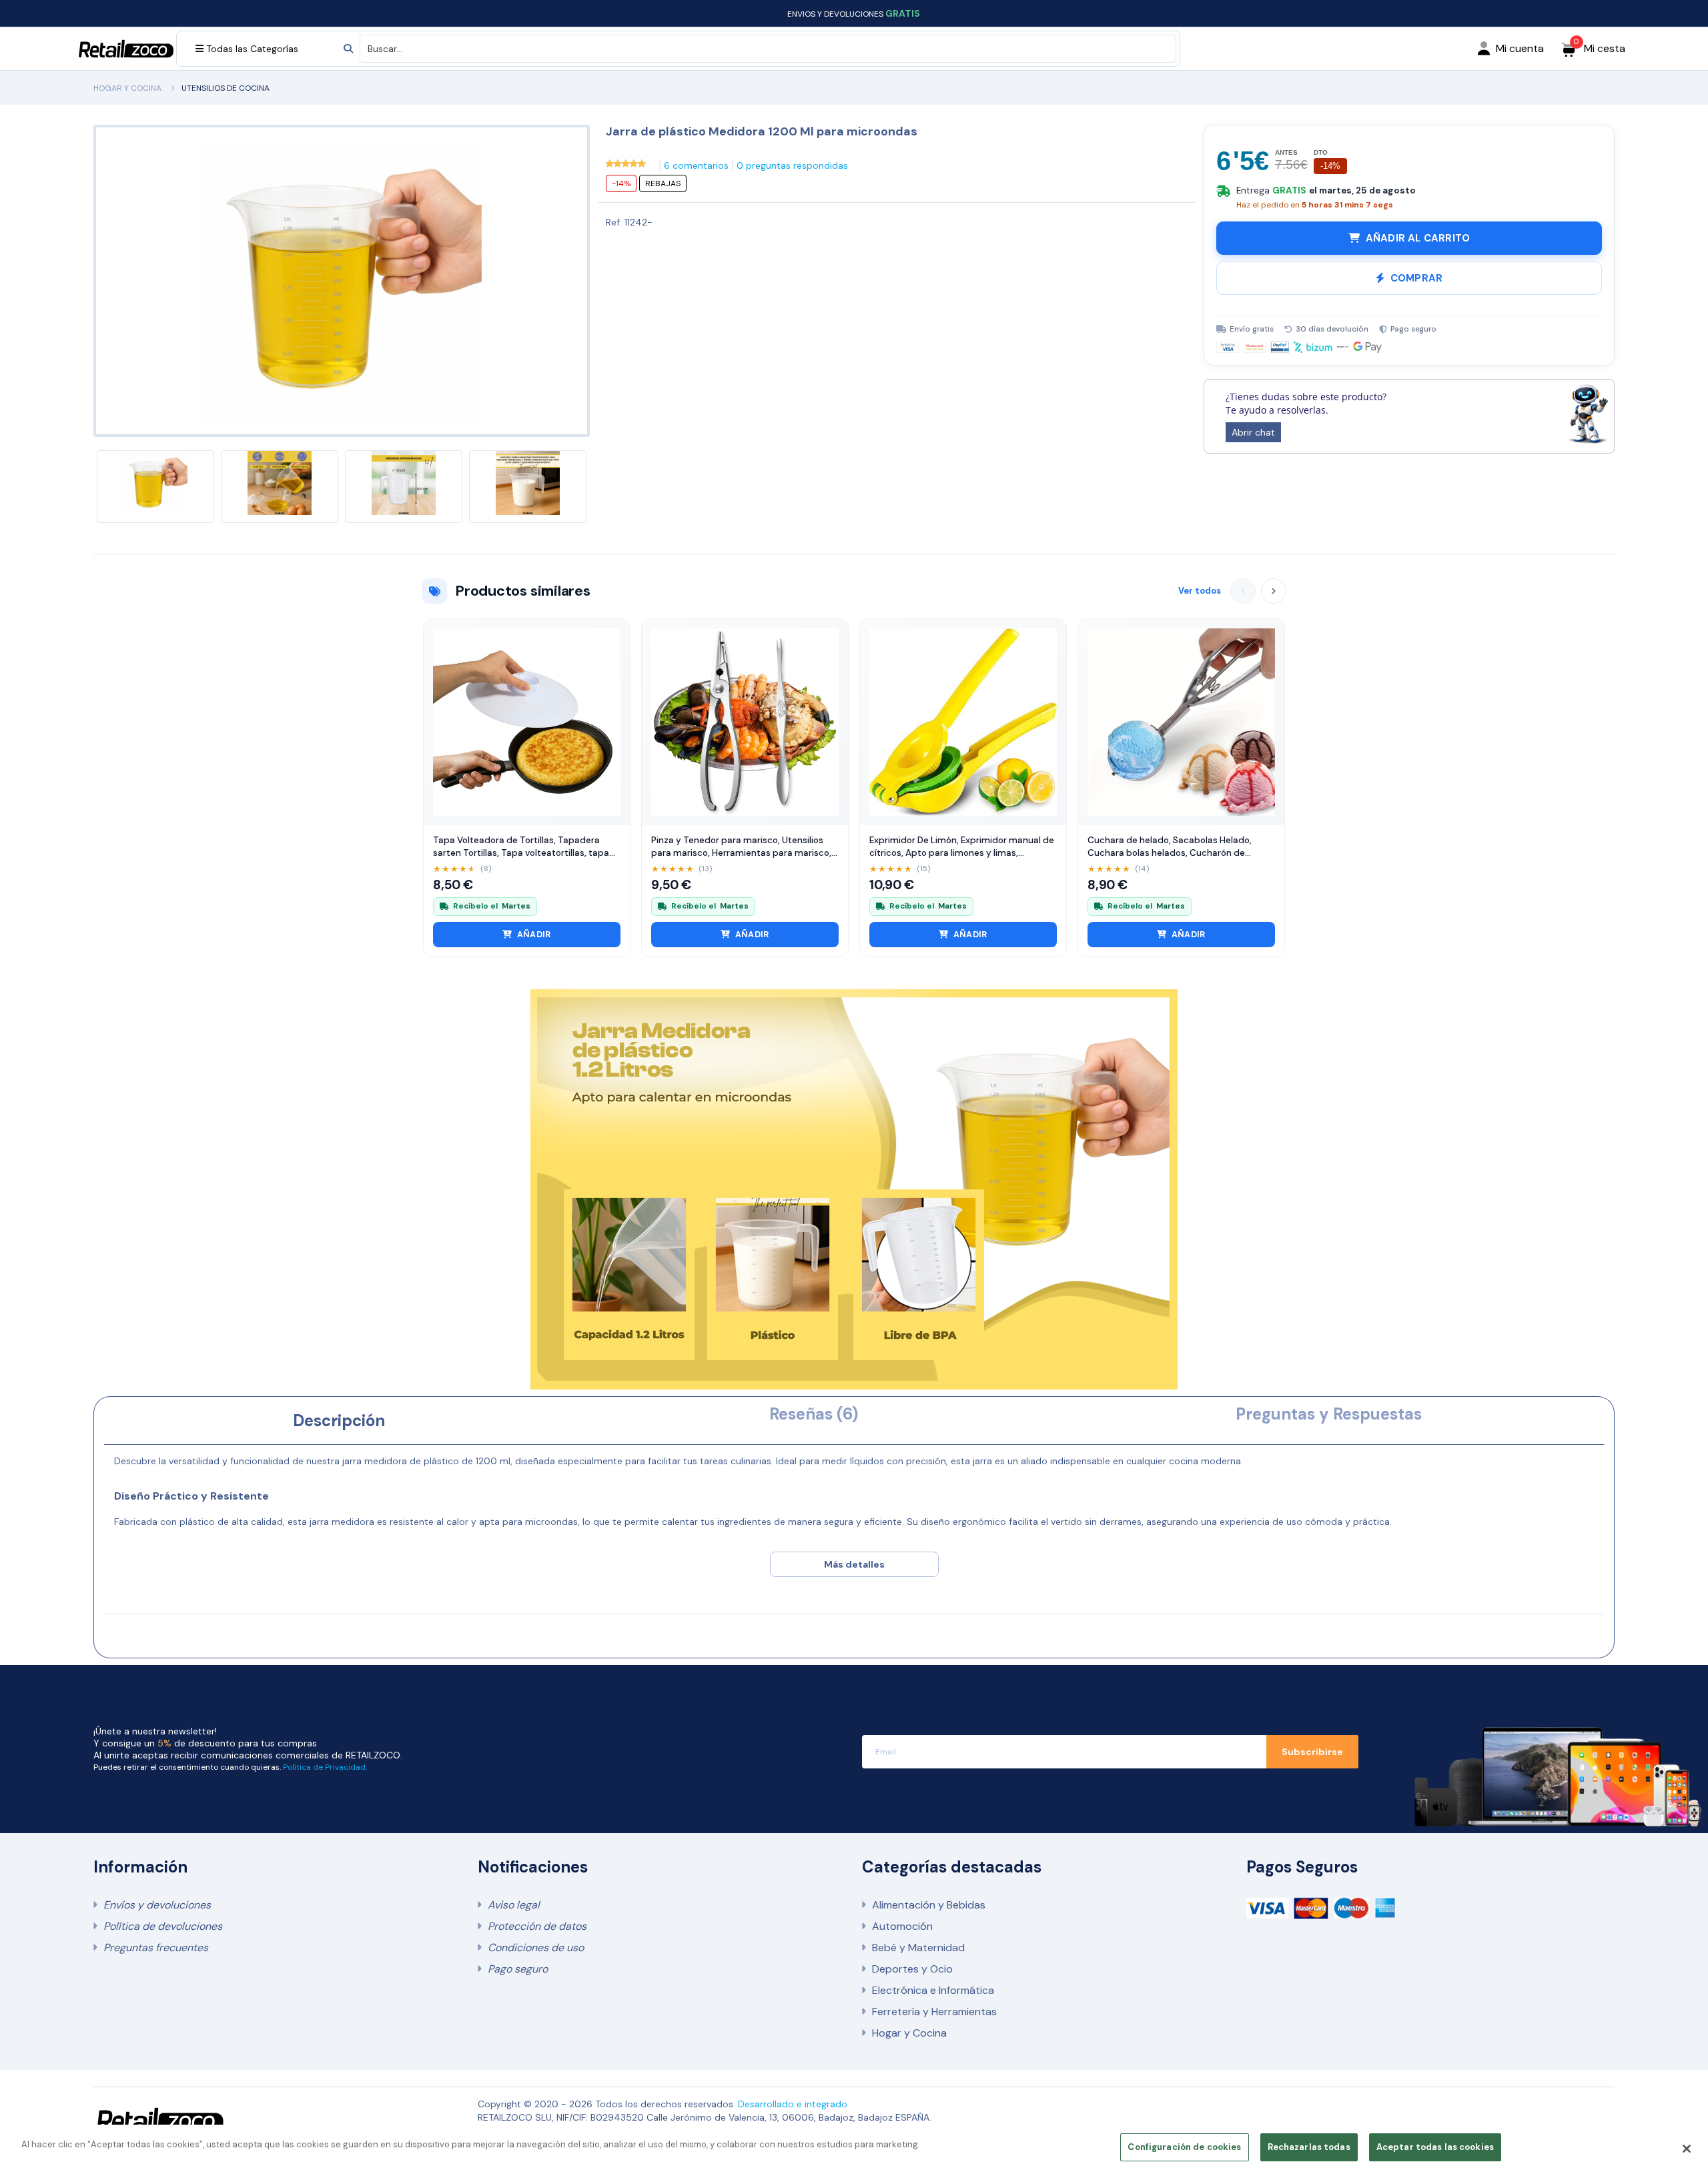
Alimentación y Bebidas (929, 1905)
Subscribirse (1312, 1752)
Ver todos (1200, 591)
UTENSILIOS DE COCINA (226, 88)
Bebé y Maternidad (918, 1948)
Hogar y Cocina (909, 2033)
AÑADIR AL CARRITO (1418, 238)
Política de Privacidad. (325, 1767)
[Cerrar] (1687, 2149)
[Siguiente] (1274, 591)
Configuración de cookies (1184, 2147)
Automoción (902, 1926)
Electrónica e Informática (933, 1990)
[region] (854, 2148)
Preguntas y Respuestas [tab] (1329, 1414)
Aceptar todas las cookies (1435, 2147)
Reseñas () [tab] (814, 1414)
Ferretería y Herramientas (934, 2012)
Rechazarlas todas (1309, 2147)
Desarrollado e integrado (793, 2104)
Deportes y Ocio (912, 1969)
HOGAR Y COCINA (127, 88)
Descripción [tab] (339, 1421)
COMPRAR (1416, 278)
